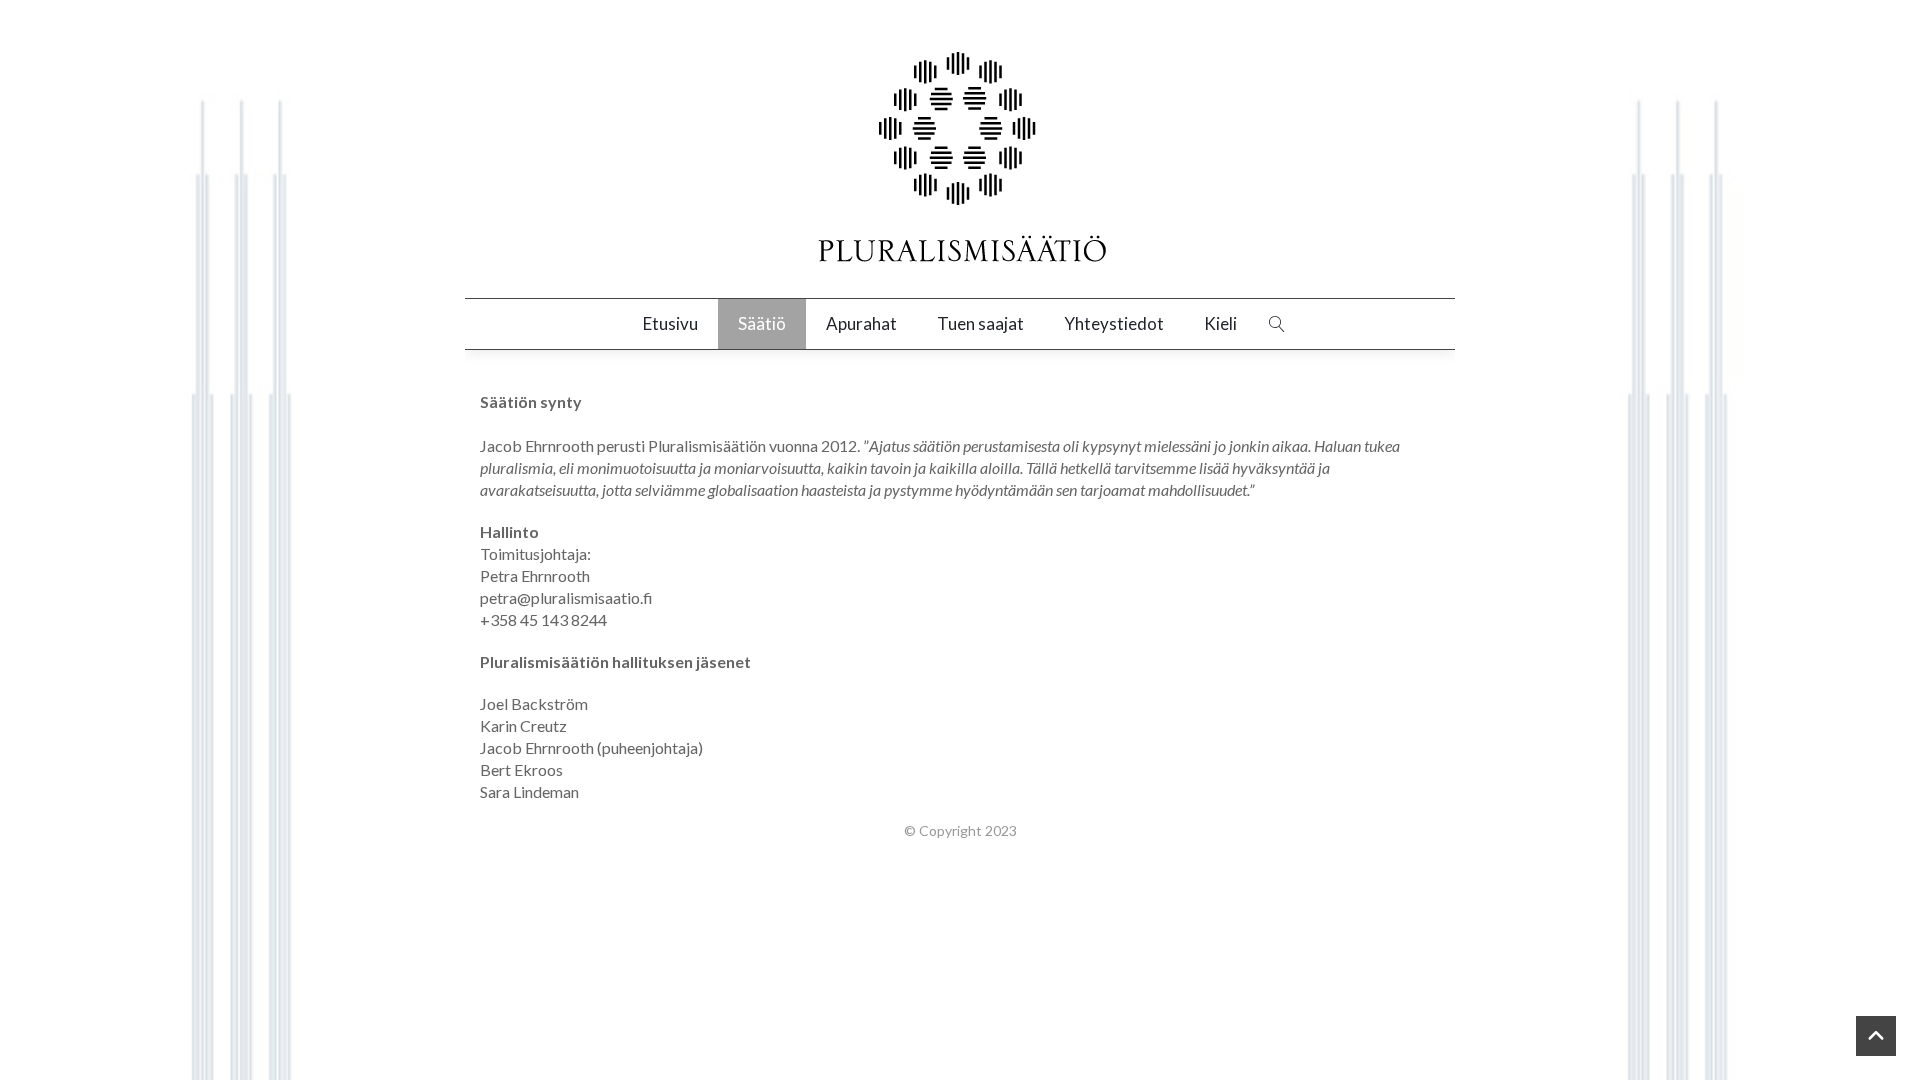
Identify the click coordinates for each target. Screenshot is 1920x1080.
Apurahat (861, 323)
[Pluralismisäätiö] (960, 159)
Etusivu (670, 323)
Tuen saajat (980, 323)
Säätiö (762, 323)
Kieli (1220, 323)
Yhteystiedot (1114, 323)
